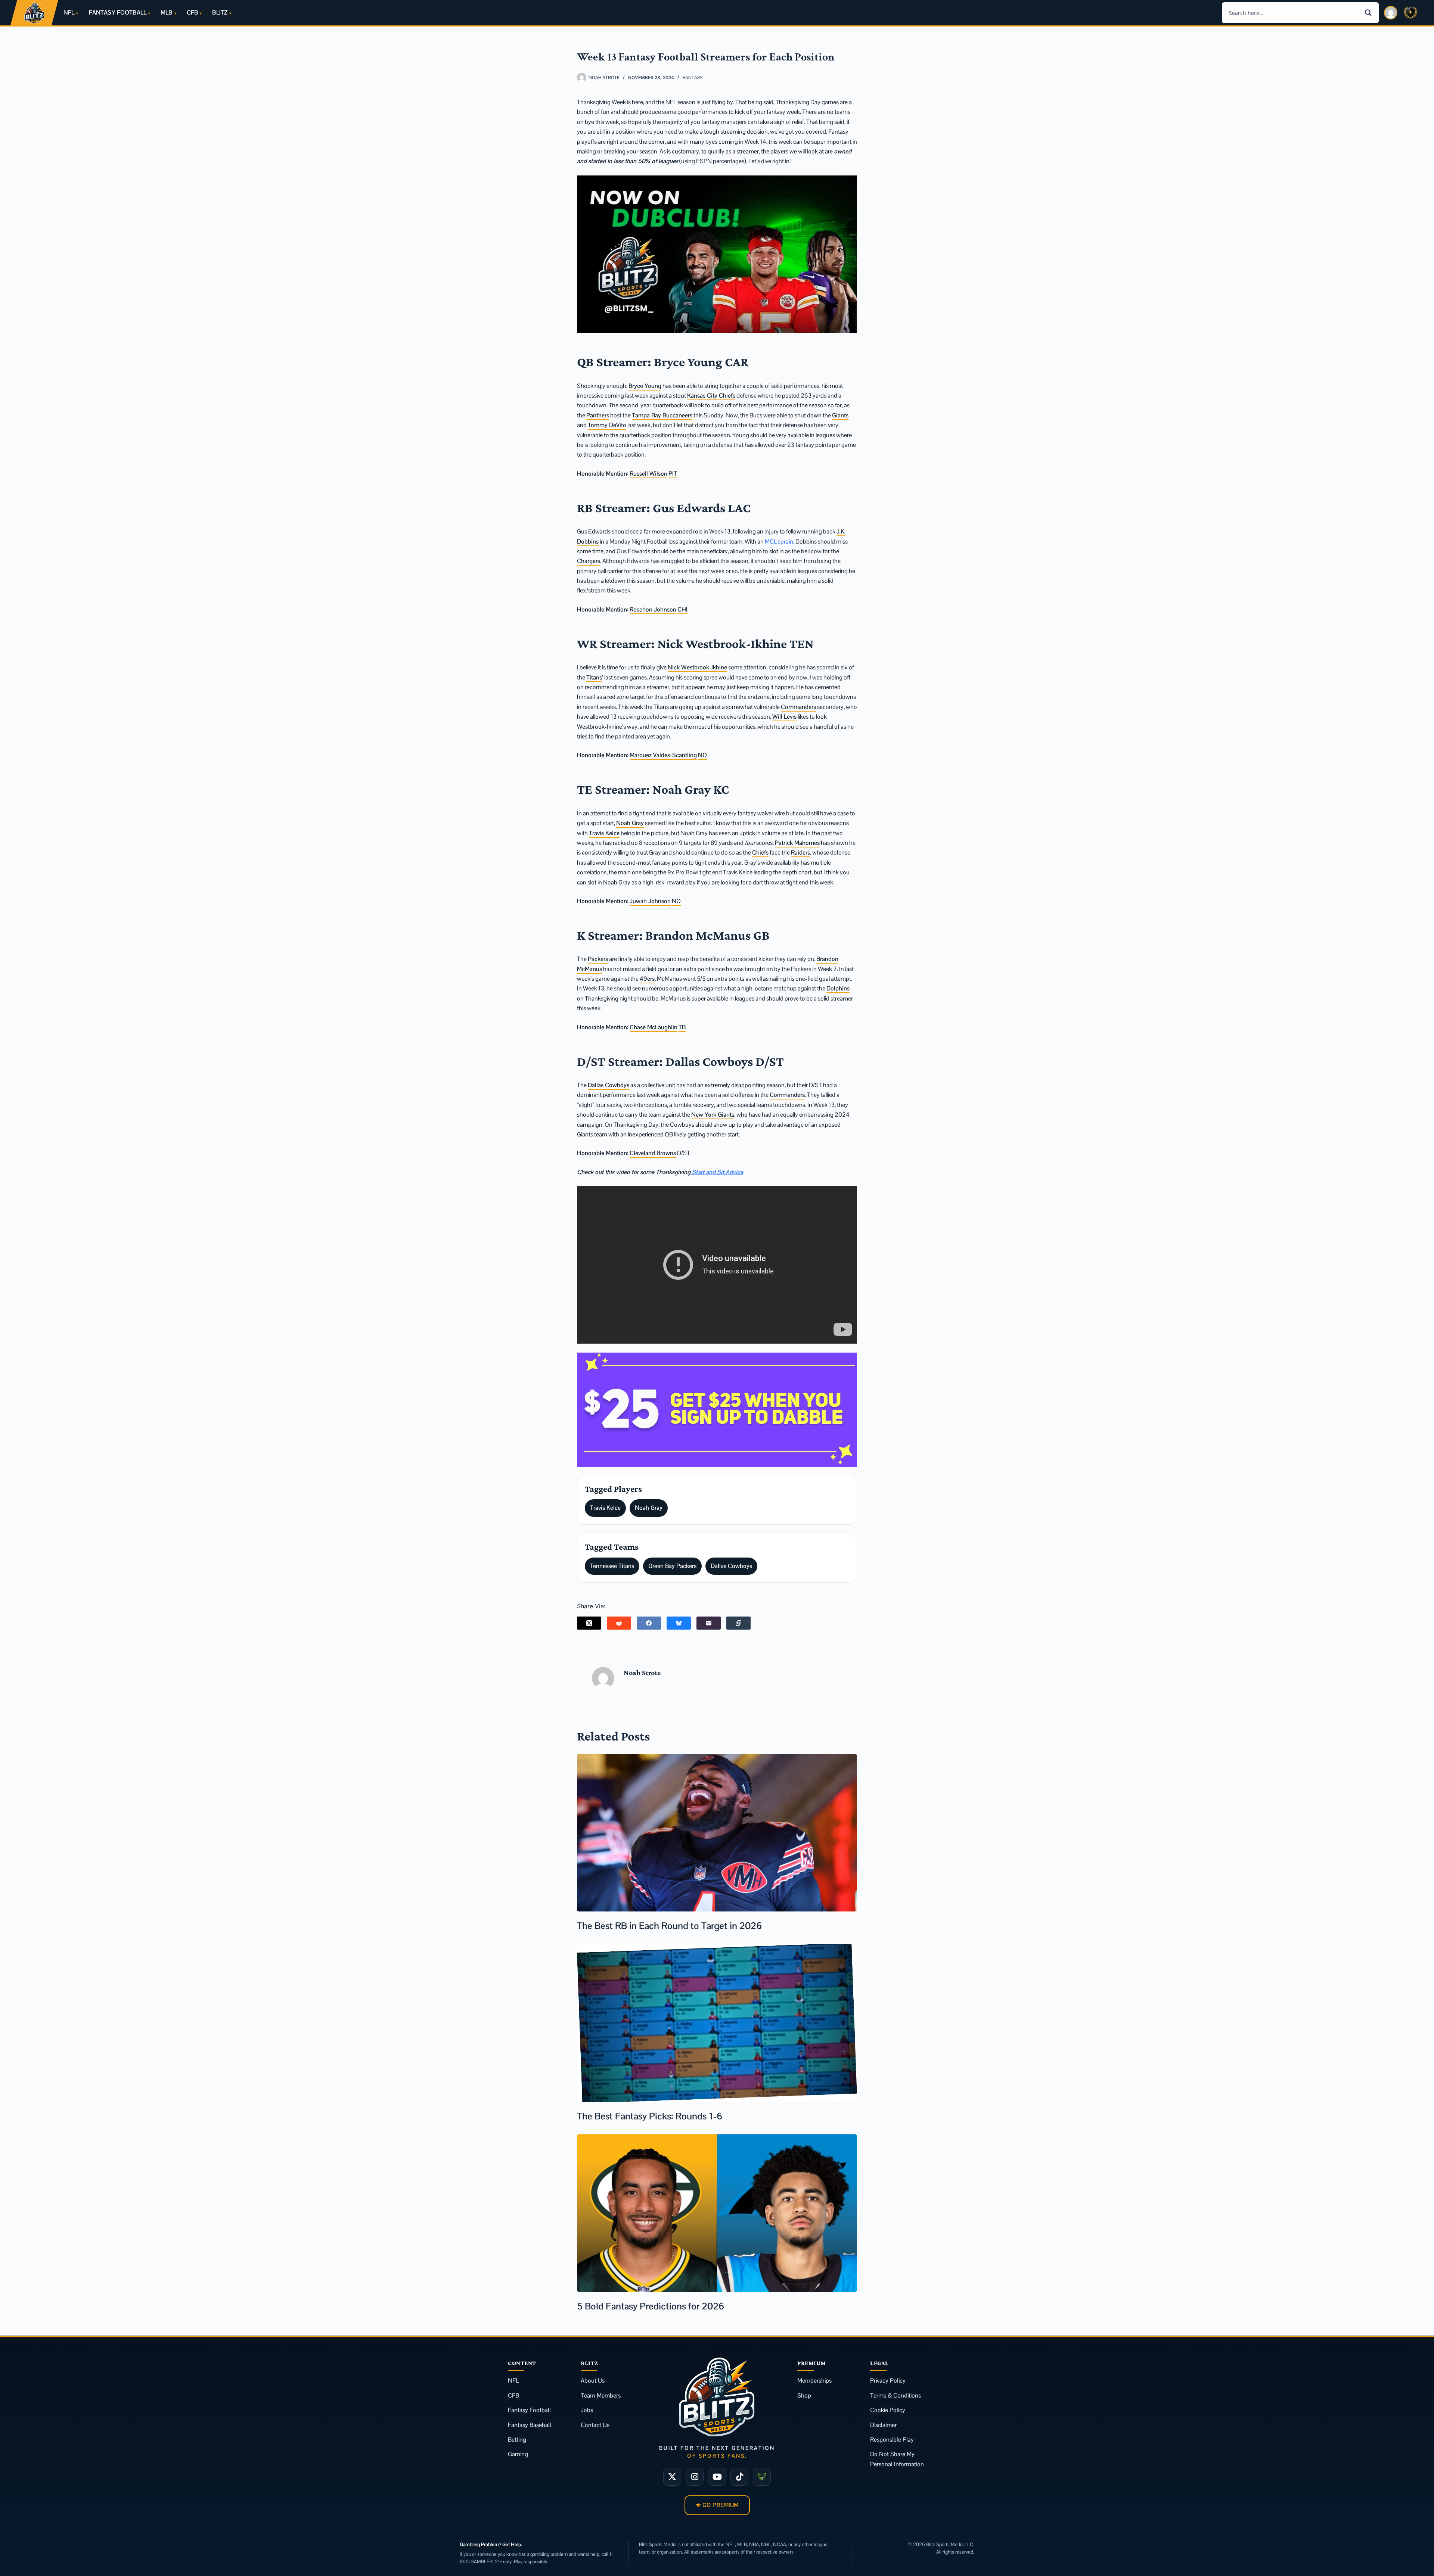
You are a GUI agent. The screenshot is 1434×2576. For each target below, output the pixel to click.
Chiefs (760, 853)
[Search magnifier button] (1368, 13)
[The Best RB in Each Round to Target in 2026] (717, 1833)
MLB (166, 13)
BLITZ (220, 13)
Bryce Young (645, 386)
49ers (647, 979)
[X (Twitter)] (589, 1623)
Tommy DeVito (607, 425)
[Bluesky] (679, 1623)
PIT (673, 474)
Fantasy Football (529, 2410)
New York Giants (713, 1115)
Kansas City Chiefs (711, 396)
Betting (517, 2440)
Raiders (800, 853)
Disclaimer (883, 2425)
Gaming (518, 2454)
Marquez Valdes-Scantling (663, 755)
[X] (672, 2477)
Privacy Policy (888, 2381)
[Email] (709, 1623)
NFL (69, 13)
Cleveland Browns (653, 1153)
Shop (804, 2395)
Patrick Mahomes (797, 843)
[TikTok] (739, 2477)
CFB (192, 13)
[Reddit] (619, 1623)
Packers (598, 959)
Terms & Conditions (896, 2395)
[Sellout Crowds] (762, 2477)
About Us (593, 2381)
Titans (594, 677)
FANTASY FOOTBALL (118, 13)
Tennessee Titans (612, 1566)
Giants (840, 415)
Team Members (601, 2395)
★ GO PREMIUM (717, 2505)
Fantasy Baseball (530, 2425)
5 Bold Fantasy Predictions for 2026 (651, 2306)
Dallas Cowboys (609, 1085)
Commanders (798, 707)
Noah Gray (630, 823)
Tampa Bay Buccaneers (662, 415)
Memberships (814, 2381)
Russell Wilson (648, 474)
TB (682, 1027)
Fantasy (693, 78)
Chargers (589, 561)
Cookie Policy (888, 2410)
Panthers (598, 415)
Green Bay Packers (672, 1566)
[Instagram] (695, 2477)
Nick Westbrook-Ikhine (697, 667)
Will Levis (784, 717)
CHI (682, 609)
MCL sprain (778, 542)
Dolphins (838, 988)
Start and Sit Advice (717, 1172)
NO (702, 755)
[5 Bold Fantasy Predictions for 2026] (717, 2213)
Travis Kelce (604, 833)
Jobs (587, 2410)
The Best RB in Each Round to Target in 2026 (669, 1926)
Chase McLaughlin (654, 1027)
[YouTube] (717, 2477)
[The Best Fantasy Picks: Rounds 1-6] (717, 2023)
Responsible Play (892, 2440)
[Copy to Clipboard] (738, 1623)
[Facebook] (649, 1623)
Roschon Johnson (653, 609)
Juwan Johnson (650, 901)
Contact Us (595, 2425)
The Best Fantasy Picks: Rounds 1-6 (650, 2116)
